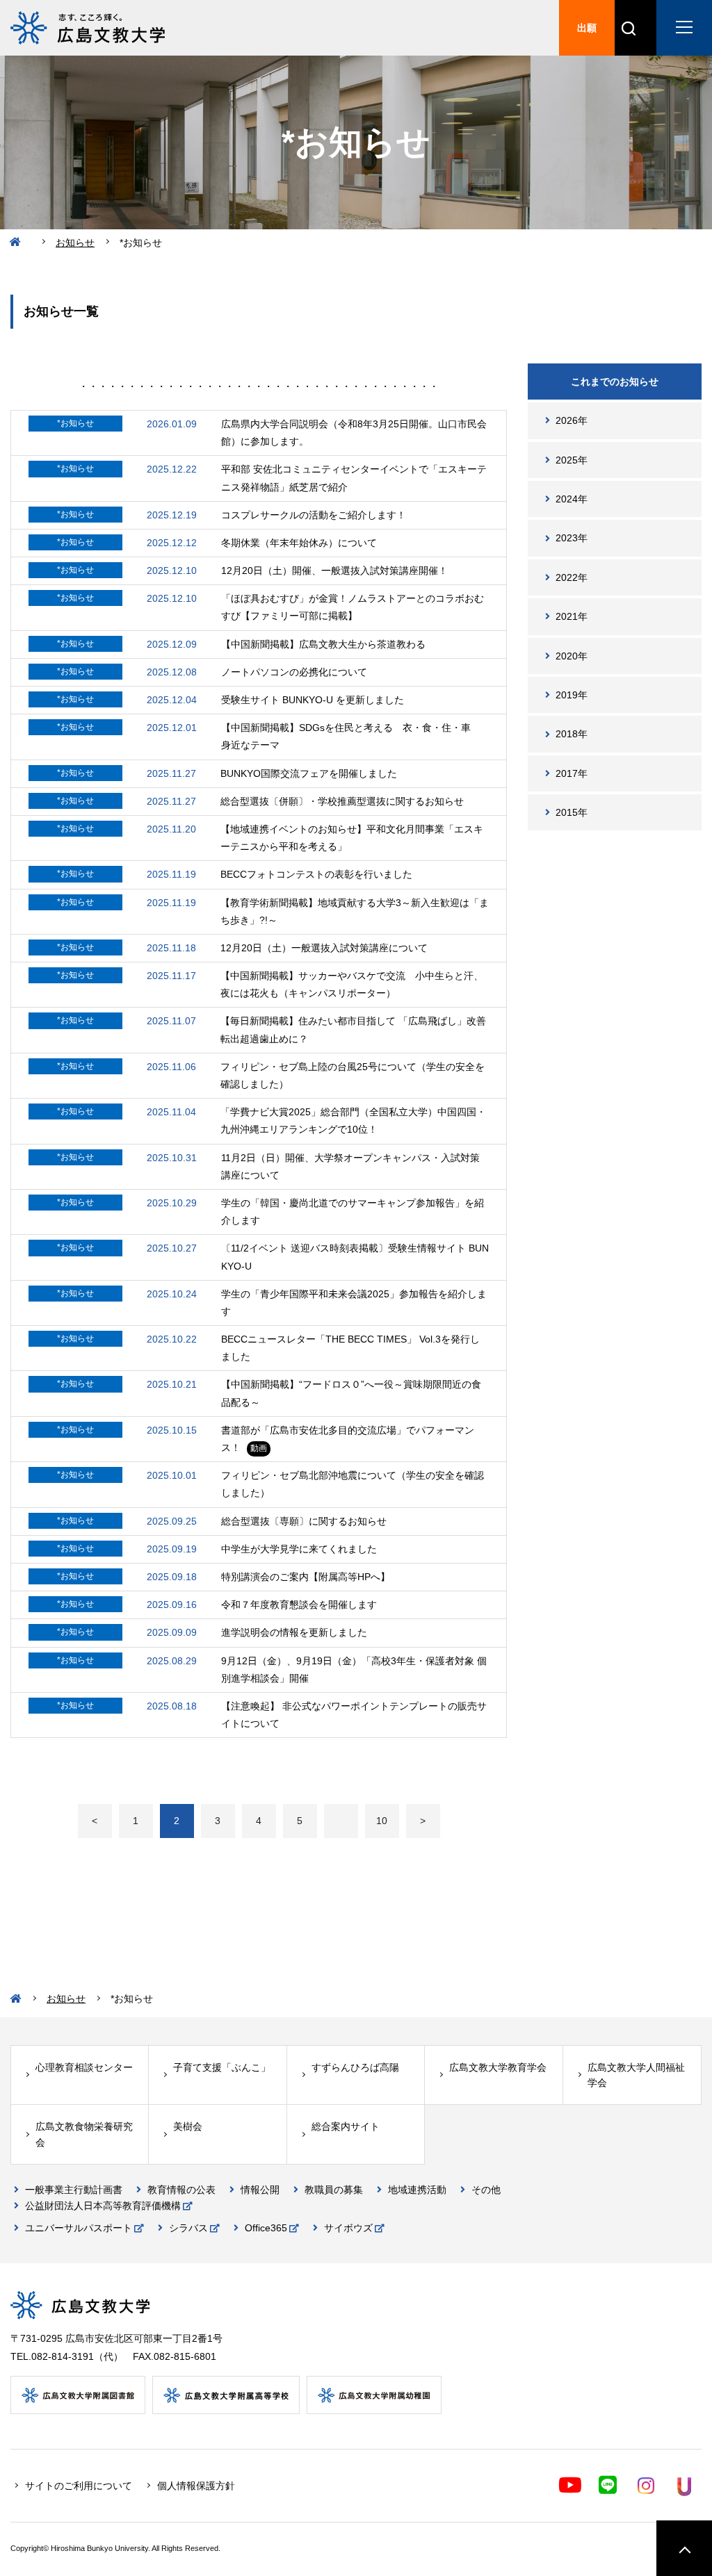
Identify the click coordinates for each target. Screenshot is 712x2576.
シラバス (188, 2228)
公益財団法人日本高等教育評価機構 (103, 2206)
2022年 (572, 577)
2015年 (572, 812)
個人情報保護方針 (196, 2486)
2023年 (572, 538)
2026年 (572, 420)
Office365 (266, 2228)
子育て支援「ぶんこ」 (222, 2067)
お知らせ (75, 243)
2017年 (572, 773)
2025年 (572, 460)
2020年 (572, 656)
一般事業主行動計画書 (74, 2190)
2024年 (572, 499)
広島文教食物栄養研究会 (84, 2134)
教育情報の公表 (181, 2190)
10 (382, 1821)
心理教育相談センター (84, 2067)
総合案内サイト (346, 2126)
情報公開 (260, 2190)
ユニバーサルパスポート (79, 2228)
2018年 (572, 734)
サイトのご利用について (79, 2486)
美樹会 (188, 2126)
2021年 (572, 616)
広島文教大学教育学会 (498, 2067)
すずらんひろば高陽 (355, 2067)
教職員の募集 (334, 2190)
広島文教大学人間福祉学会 (636, 2075)
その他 (486, 2190)
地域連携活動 (417, 2190)
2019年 (572, 695)
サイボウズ (348, 2228)
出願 (587, 28)
